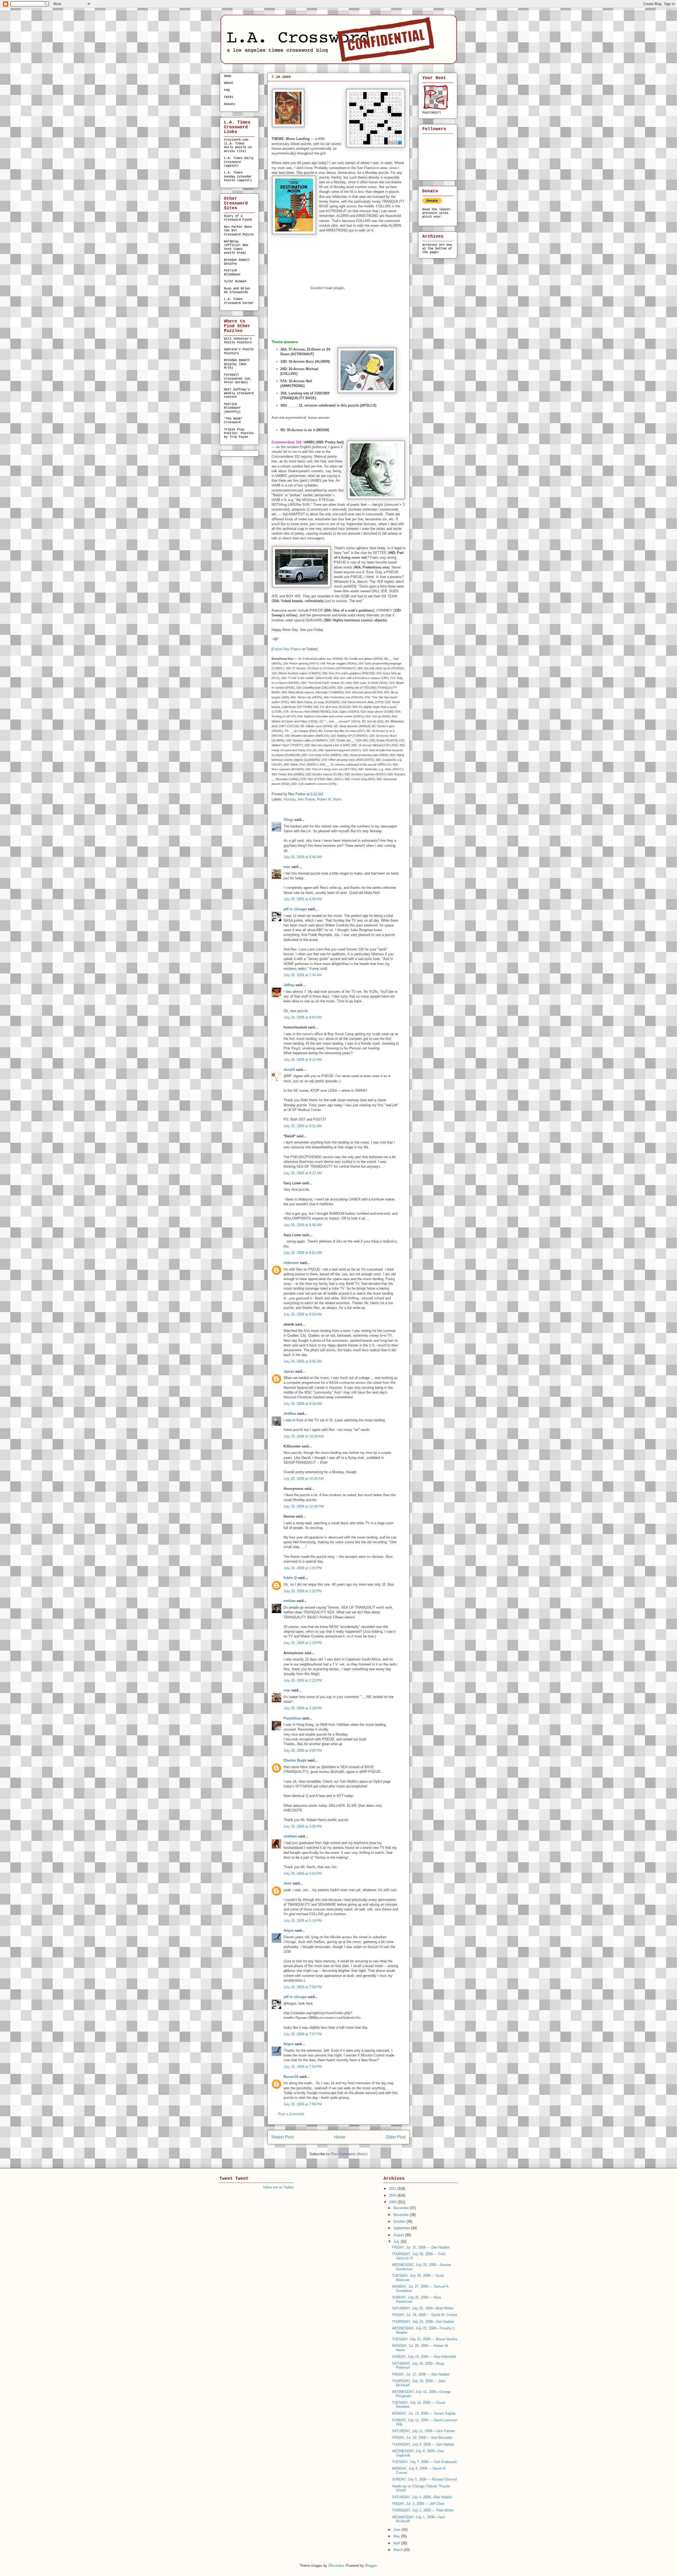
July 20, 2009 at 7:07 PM (303, 2034)
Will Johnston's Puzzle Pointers (238, 341)
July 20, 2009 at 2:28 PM (303, 1708)
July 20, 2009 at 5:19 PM (303, 1921)
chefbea (290, 1414)
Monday (290, 799)
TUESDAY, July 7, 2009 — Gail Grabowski (425, 2462)
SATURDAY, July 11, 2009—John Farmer (423, 2431)
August (399, 2235)
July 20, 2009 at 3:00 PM (303, 1751)
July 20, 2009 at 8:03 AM (303, 1017)
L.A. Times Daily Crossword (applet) (239, 162)
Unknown (291, 1263)
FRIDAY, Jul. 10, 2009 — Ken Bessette (422, 2438)
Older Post (395, 2137)
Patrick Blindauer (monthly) (232, 408)
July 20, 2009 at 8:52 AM (303, 1253)
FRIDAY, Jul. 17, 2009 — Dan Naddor (421, 2374)
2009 (393, 2202)
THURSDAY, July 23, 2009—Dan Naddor (423, 2322)
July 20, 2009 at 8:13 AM (303, 1060)
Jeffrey (289, 985)
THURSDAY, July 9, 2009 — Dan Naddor (423, 2444)
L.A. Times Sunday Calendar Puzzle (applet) (238, 177)
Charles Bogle (295, 1760)
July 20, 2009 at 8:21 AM (303, 1126)
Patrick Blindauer (232, 272)
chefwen (290, 1836)
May (397, 2536)
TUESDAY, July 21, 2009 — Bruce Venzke (425, 2339)
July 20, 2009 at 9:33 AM (303, 1404)
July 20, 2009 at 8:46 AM (303, 1225)
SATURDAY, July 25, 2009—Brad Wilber (423, 2308)
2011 (393, 2189)
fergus (289, 1930)
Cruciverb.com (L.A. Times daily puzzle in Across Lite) (238, 146)
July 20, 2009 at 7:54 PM (303, 2067)
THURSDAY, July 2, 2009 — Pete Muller (423, 2510)
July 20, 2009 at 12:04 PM (304, 1506)
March (399, 2550)
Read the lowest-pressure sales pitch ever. (437, 213)
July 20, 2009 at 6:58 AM (303, 899)
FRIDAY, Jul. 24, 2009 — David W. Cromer (425, 2315)
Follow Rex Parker (287, 649)
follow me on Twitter (278, 2187)
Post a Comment (291, 2114)
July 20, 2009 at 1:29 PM (303, 1643)
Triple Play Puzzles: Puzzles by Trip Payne (239, 433)
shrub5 (289, 1070)
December (402, 2208)
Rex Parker (306, 799)
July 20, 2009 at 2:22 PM (303, 1680)
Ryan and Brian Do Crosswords (237, 290)
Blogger (371, 2566)
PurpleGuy (292, 1718)
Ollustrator (336, 2566)
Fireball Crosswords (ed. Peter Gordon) (238, 379)
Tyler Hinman (235, 281)
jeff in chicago (295, 909)
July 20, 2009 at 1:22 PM (303, 1591)
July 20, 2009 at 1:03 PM (303, 1568)
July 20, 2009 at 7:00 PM (303, 1987)
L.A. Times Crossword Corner (239, 301)
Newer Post (283, 2137)
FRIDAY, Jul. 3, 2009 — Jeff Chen (418, 2504)
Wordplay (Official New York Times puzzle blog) (236, 247)
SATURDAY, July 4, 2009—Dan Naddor (422, 2497)
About (229, 83)
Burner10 (291, 2077)
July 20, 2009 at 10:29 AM (304, 1436)
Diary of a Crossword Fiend (238, 218)
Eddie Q (290, 1578)
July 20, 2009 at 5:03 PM (303, 1874)
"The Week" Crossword (233, 421)
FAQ (227, 90)
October (400, 2221)
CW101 (229, 97)
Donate (230, 104)
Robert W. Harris (329, 799)
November (402, 2215)
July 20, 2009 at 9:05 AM (303, 1361)
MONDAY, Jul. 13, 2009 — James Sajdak (424, 2413)
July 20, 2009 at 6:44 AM (303, 857)
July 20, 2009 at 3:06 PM (303, 1826)
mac (287, 867)
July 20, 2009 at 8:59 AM (303, 1314)
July (397, 2242)
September (402, 2228)
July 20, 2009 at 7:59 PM (303, 2104)
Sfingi (288, 820)
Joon (288, 1883)
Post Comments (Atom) (349, 2154)
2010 (393, 2195)
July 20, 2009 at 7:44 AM (303, 975)
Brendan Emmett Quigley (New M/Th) (237, 364)
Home (340, 2137)
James (289, 1371)
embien (290, 1601)
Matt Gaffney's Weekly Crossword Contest (239, 393)
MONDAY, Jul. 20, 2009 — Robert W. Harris (324, 86)
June (397, 2530)
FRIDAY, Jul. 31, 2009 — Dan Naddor (421, 2247)
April (397, 2543)
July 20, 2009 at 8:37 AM (303, 1173)
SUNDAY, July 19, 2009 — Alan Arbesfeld (424, 2357)
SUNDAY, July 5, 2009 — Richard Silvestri (424, 2479)
